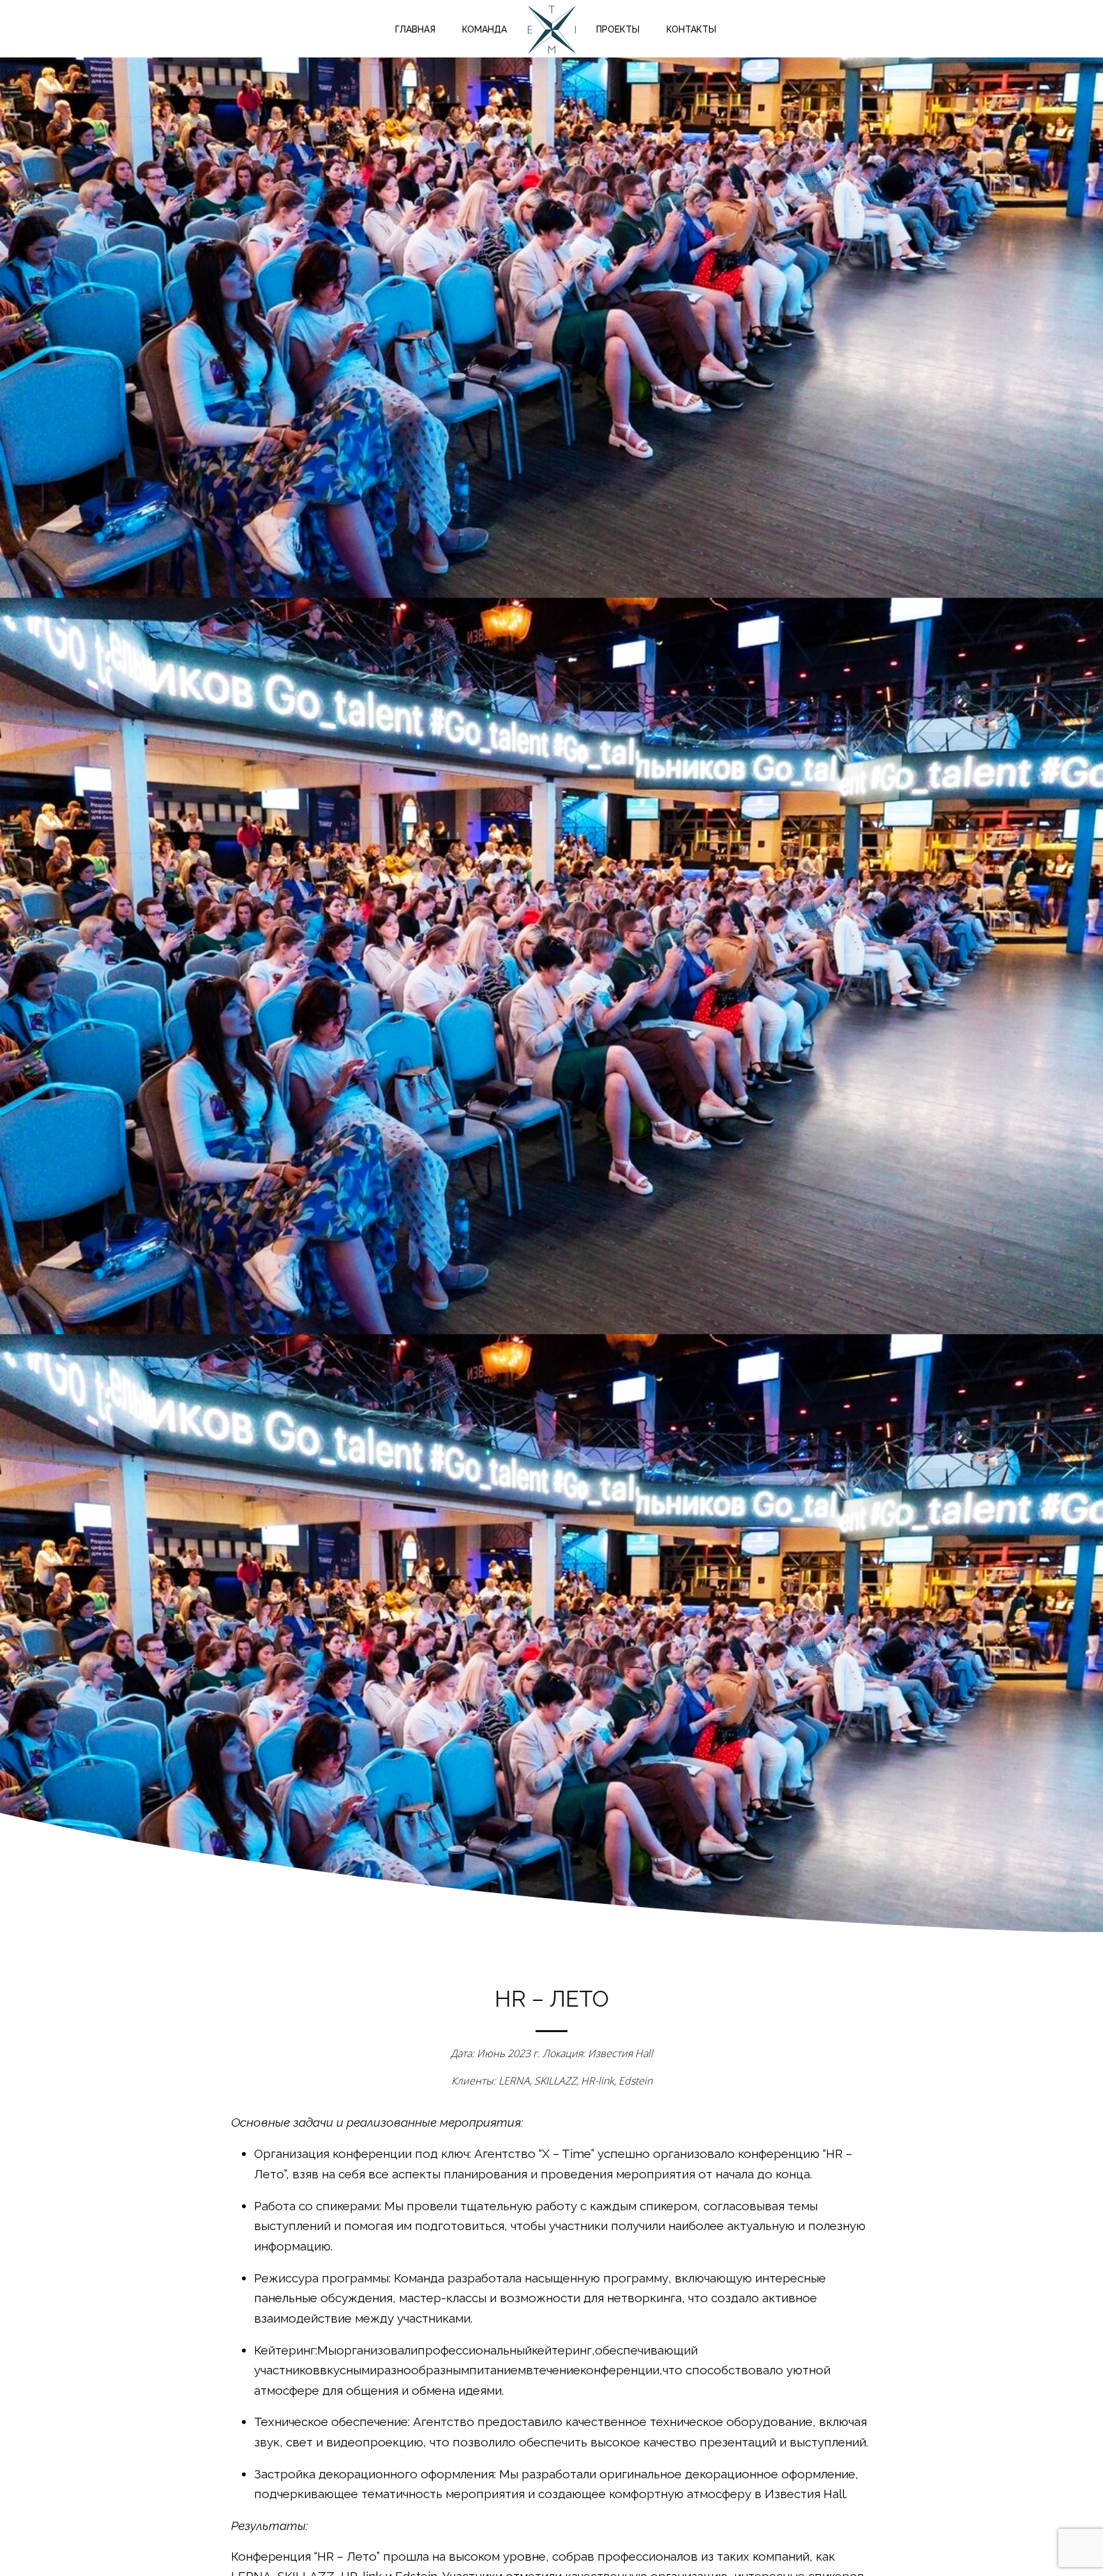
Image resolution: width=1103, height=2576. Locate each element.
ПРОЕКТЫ (618, 29)
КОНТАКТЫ (691, 29)
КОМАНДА (484, 29)
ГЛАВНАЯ (415, 29)
